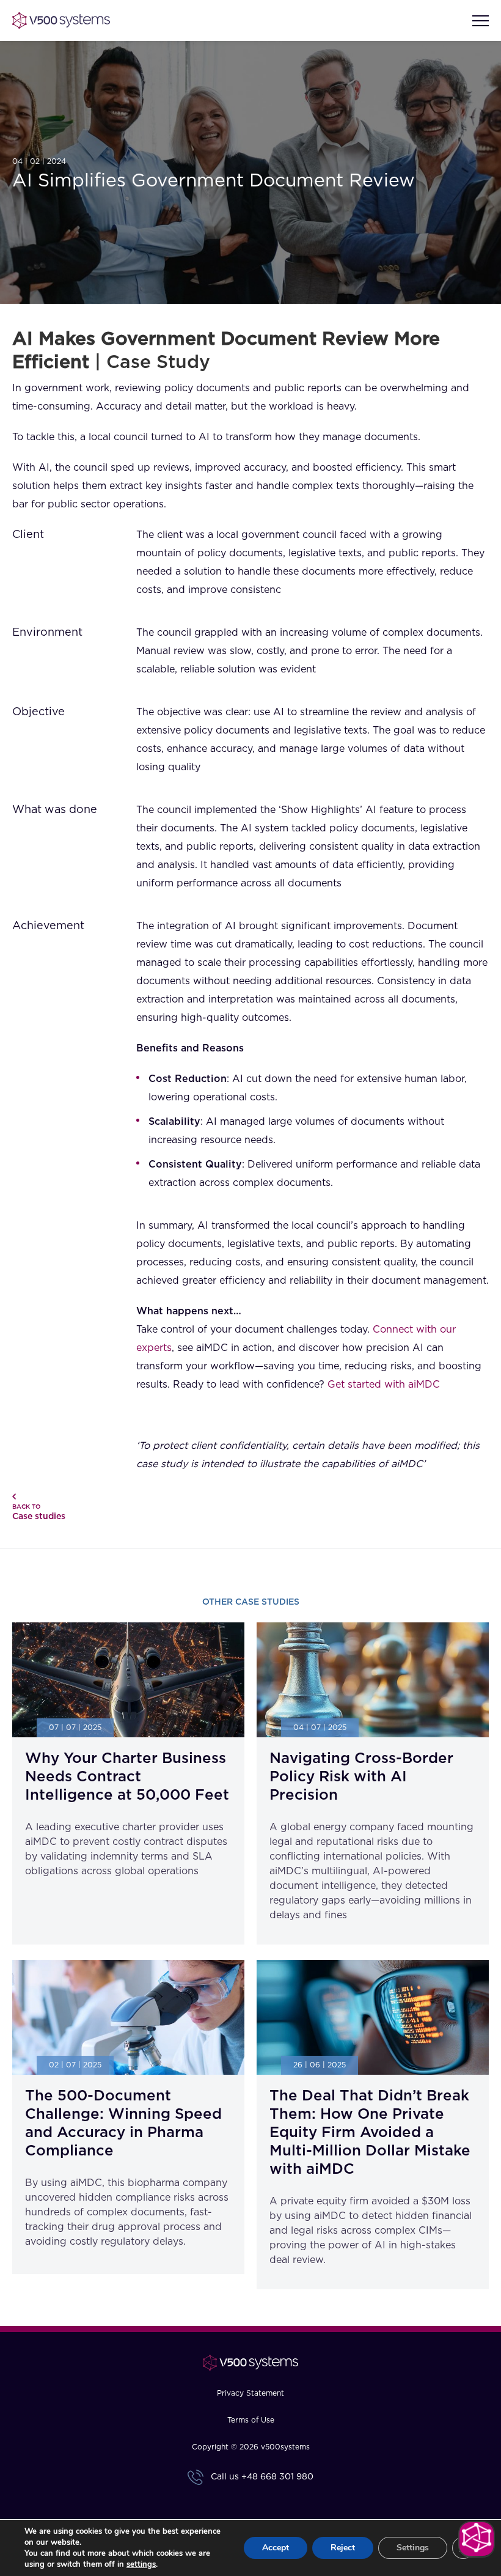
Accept (276, 2548)
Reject (343, 2548)
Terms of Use (251, 2420)
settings (141, 2564)
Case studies (39, 1512)
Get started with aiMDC (384, 1385)
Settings (413, 2548)
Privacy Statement (250, 2393)
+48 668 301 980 (277, 2477)
